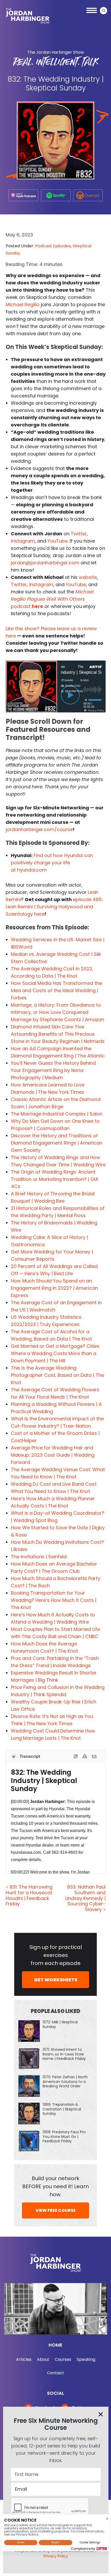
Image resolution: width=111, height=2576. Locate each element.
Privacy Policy (56, 2556)
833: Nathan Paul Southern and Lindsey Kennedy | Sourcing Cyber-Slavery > (85, 1898)
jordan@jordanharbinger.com (45, 563)
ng (54, 907)
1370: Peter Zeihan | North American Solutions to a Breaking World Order (65, 2081)
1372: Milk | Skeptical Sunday (60, 2024)
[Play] (70, 695)
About (43, 2359)
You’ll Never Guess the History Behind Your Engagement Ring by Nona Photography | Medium (53, 1070)
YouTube (58, 541)
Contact (55, 2373)
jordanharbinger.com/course (39, 829)
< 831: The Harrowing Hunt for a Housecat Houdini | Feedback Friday (29, 1895)
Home (55, 2345)
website (88, 577)
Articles (24, 2359)
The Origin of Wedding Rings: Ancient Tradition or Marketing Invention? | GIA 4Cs (55, 1179)
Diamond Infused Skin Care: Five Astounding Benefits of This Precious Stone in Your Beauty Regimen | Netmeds (58, 1034)
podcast (52, 599)
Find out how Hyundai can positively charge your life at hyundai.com (52, 863)
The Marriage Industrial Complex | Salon (57, 1114)
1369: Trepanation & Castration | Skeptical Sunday (62, 2109)
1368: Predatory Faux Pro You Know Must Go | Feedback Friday (64, 2136)
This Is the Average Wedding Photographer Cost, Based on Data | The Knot (57, 1375)
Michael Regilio (23, 304)
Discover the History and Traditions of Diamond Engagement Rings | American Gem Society (57, 1143)
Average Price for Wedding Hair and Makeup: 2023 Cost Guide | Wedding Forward (53, 1455)
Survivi (43, 907)
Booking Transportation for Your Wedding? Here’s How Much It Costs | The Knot (54, 1600)
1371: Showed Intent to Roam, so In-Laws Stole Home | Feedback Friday (64, 2054)
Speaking (86, 2359)
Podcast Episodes (53, 246)
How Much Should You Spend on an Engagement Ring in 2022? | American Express (54, 1288)
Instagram (23, 541)
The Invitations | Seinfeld (39, 1557)
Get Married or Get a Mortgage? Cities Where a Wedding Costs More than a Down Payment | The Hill (55, 1353)
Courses (63, 2359)
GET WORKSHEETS (56, 1980)
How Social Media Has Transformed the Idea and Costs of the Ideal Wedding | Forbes (56, 990)
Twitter (79, 534)
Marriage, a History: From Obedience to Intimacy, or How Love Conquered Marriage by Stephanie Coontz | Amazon (57, 1012)
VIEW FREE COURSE (56, 2210)
